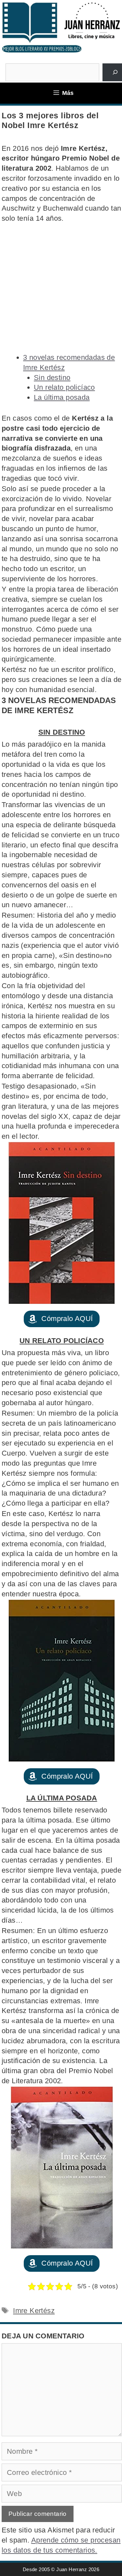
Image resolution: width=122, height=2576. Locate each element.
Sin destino (52, 378)
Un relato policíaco (64, 387)
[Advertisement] (61, 288)
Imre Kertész (34, 2311)
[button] (61, 1319)
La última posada (62, 397)
